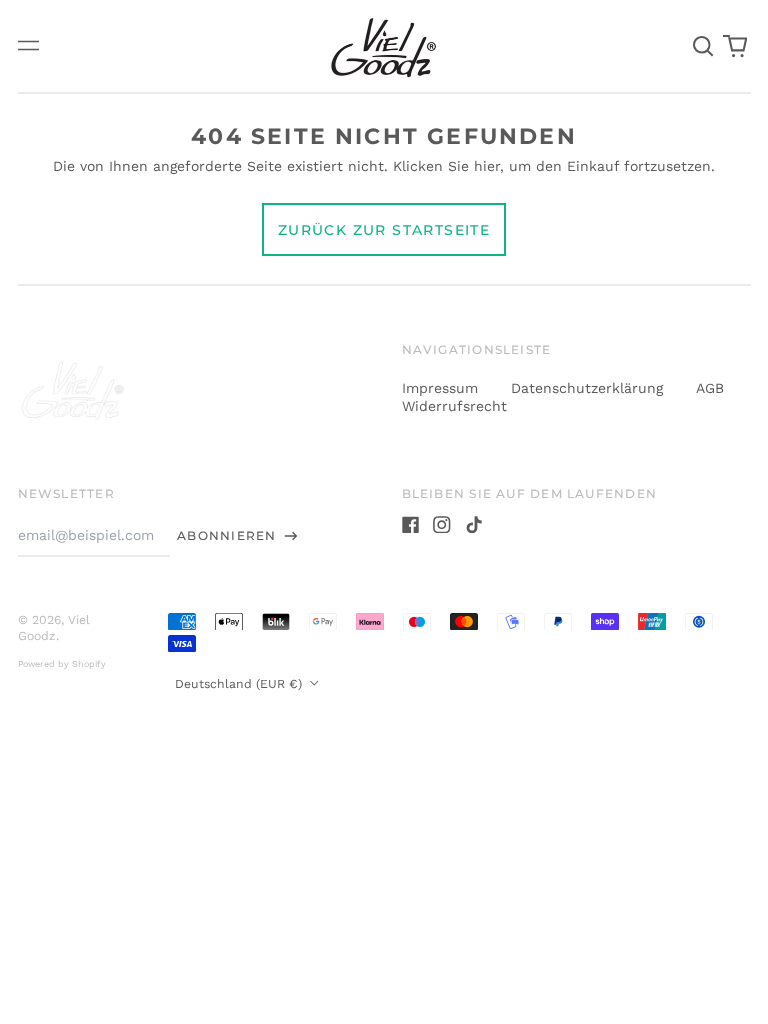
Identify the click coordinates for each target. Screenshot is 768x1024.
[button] (704, 46)
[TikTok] (474, 525)
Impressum (442, 388)
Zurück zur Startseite (384, 230)
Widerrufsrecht (454, 406)
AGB (710, 388)
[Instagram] (442, 525)
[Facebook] (411, 525)
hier (487, 166)
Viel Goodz (54, 628)
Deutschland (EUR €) (240, 684)
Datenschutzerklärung (589, 388)
